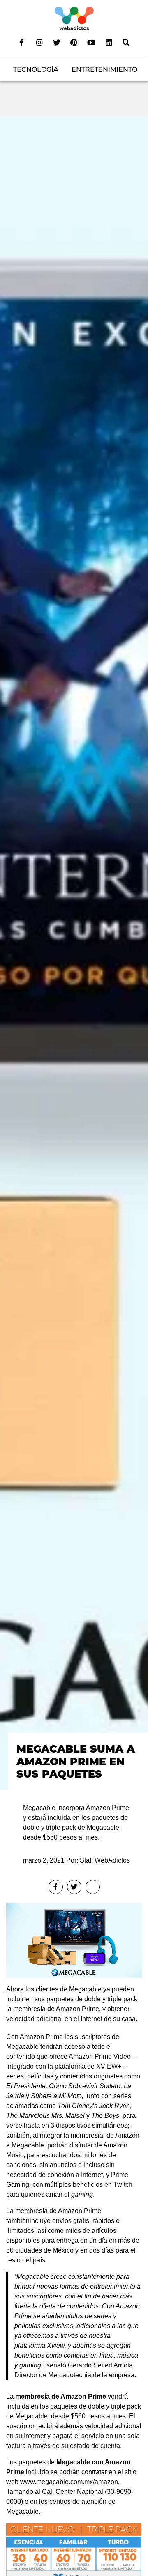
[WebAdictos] (74, 18)
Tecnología (36, 70)
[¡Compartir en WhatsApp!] (93, 1887)
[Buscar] (126, 42)
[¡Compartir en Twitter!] (74, 1887)
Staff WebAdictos (105, 1860)
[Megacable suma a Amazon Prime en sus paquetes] (74, 952)
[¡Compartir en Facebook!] (56, 1887)
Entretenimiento (104, 70)
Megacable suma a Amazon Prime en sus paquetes (76, 1761)
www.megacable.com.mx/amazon (69, 2482)
